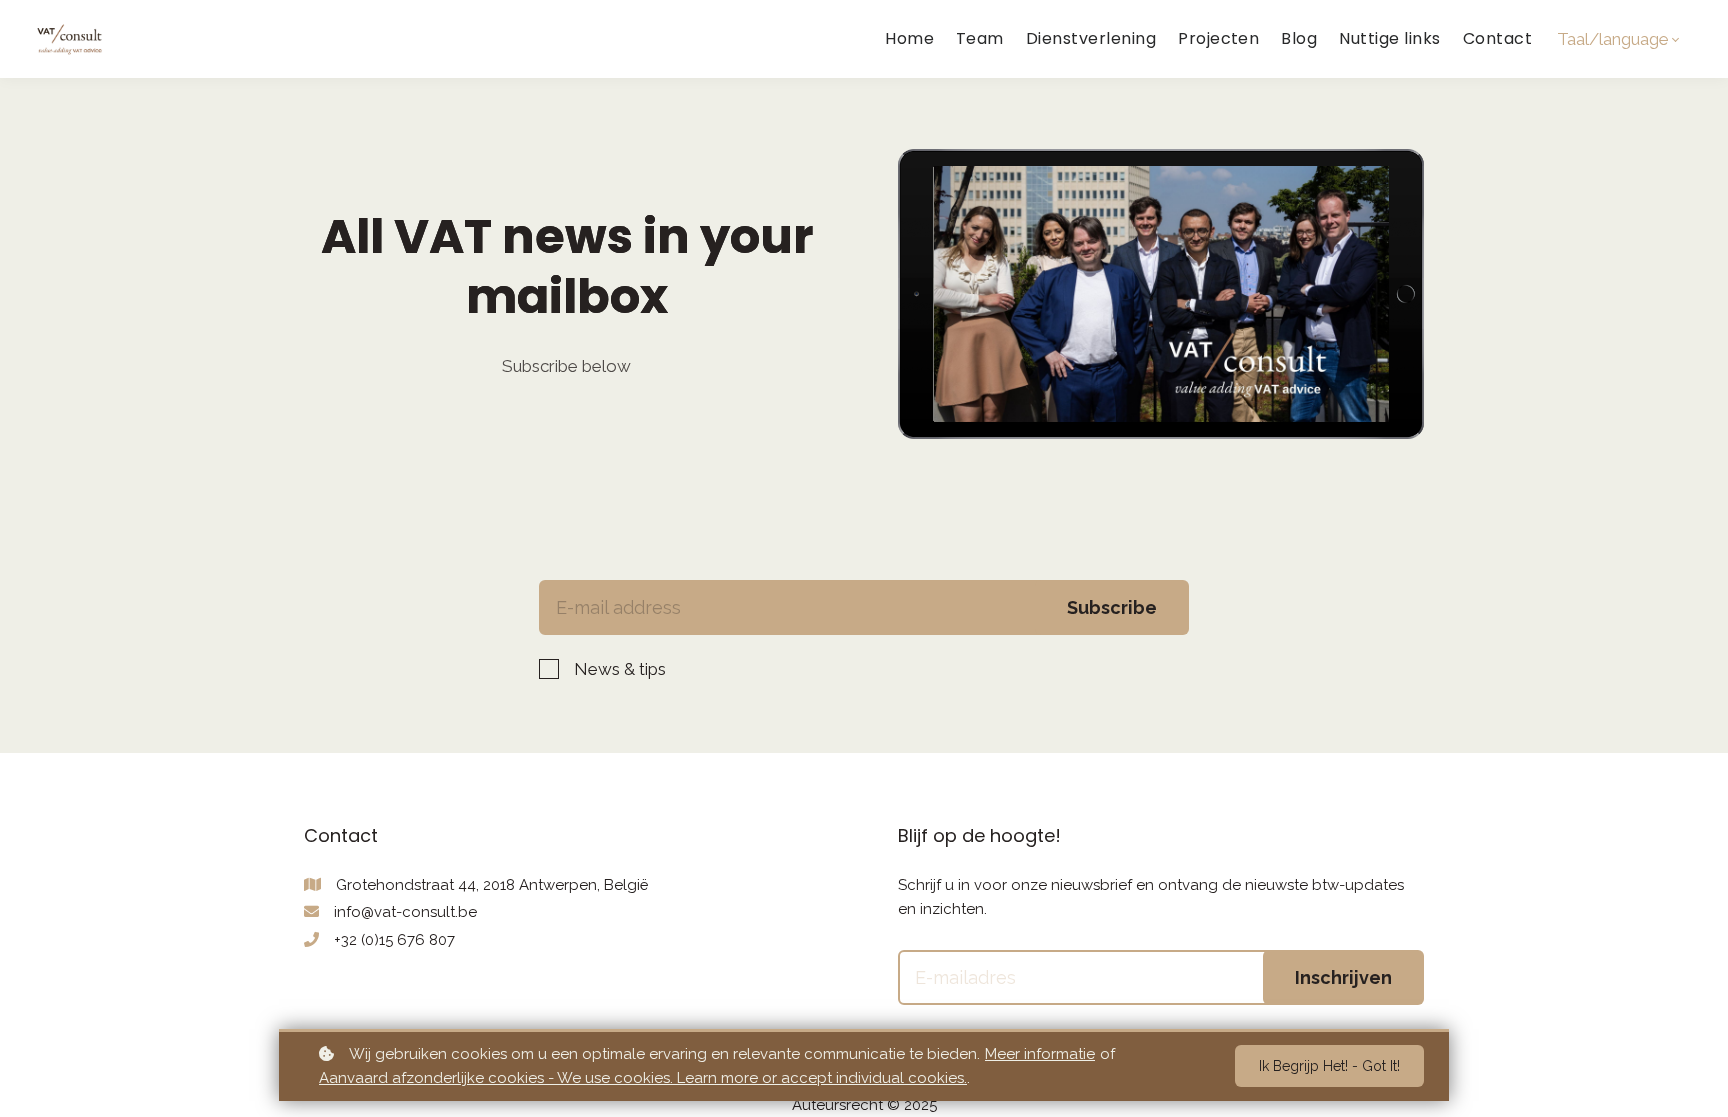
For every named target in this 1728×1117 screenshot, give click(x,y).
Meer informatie (1040, 1054)
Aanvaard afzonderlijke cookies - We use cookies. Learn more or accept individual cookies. (643, 1078)
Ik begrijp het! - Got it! (1329, 1066)
